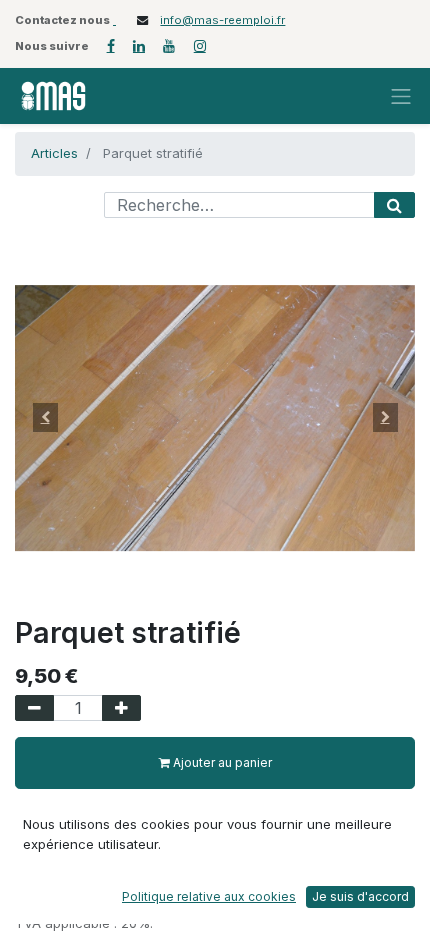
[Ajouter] (121, 708)
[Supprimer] (34, 708)
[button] (45, 418)
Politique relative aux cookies (209, 896)
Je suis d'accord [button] (360, 896)
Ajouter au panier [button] (221, 762)
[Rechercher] (394, 205)
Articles (54, 153)
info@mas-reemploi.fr (222, 20)
